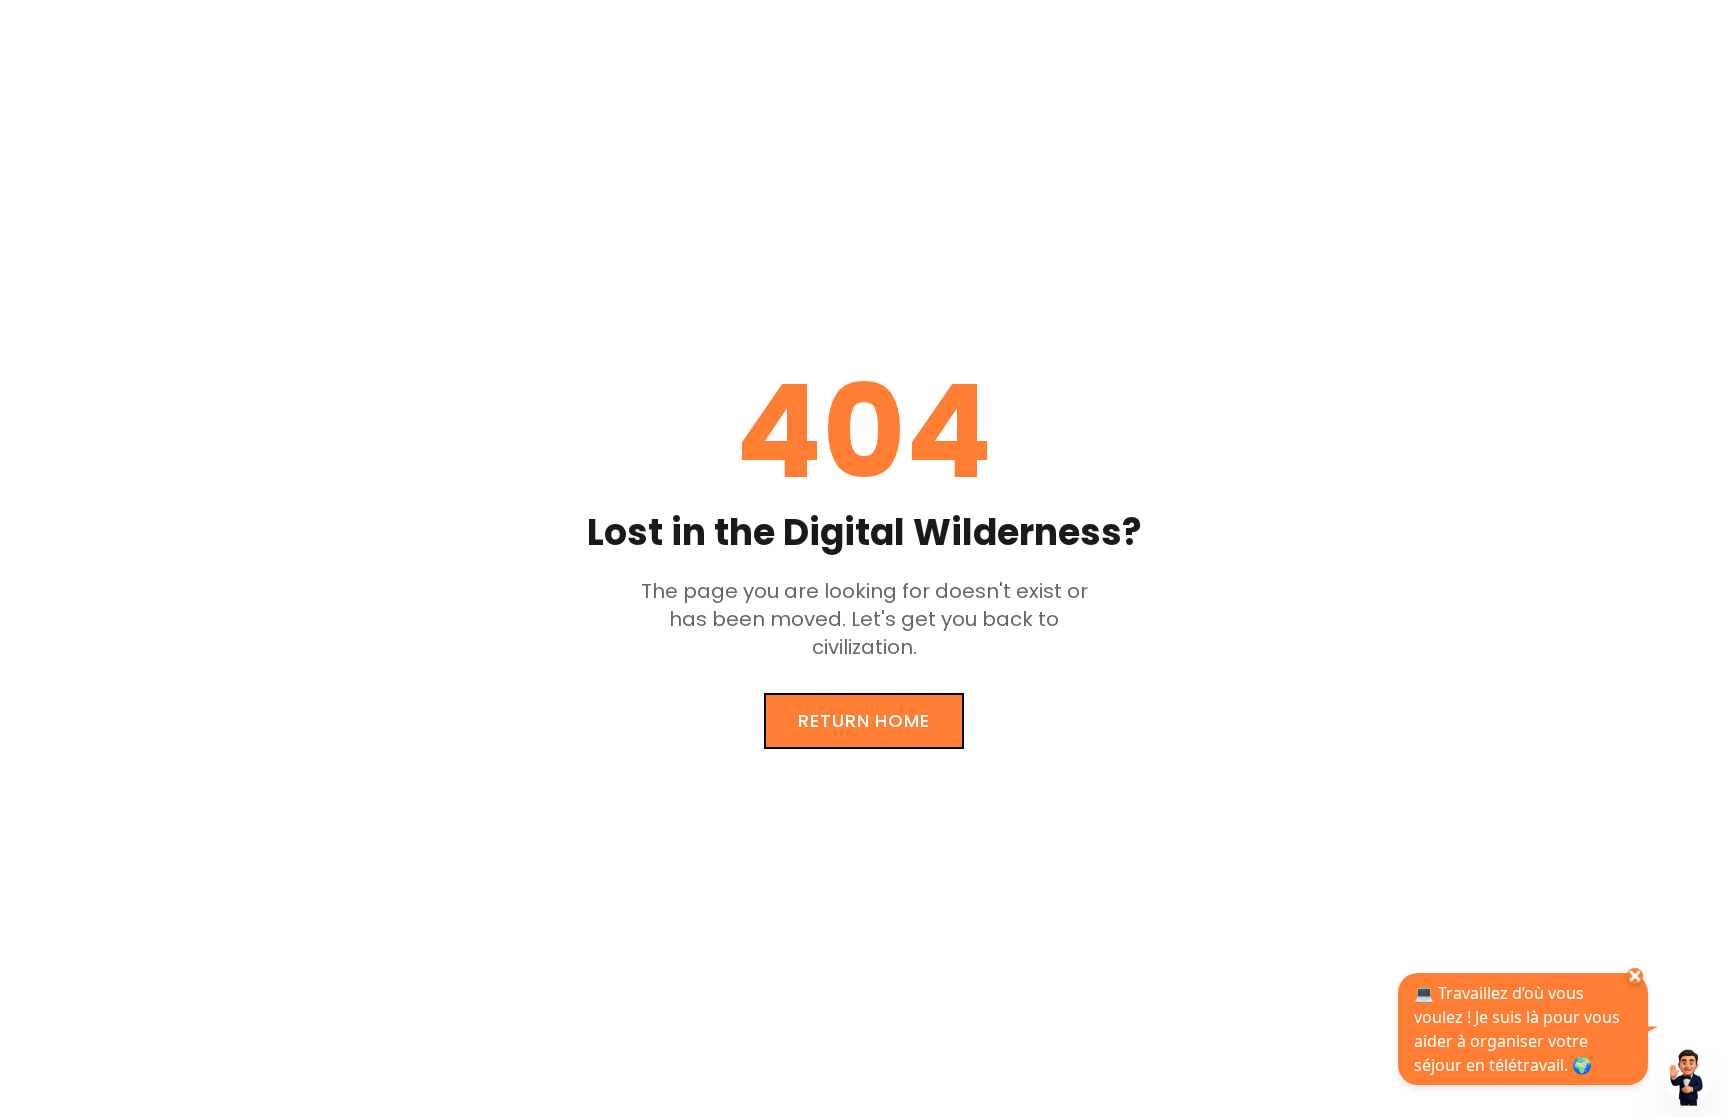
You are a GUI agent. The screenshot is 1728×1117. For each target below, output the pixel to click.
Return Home (864, 720)
